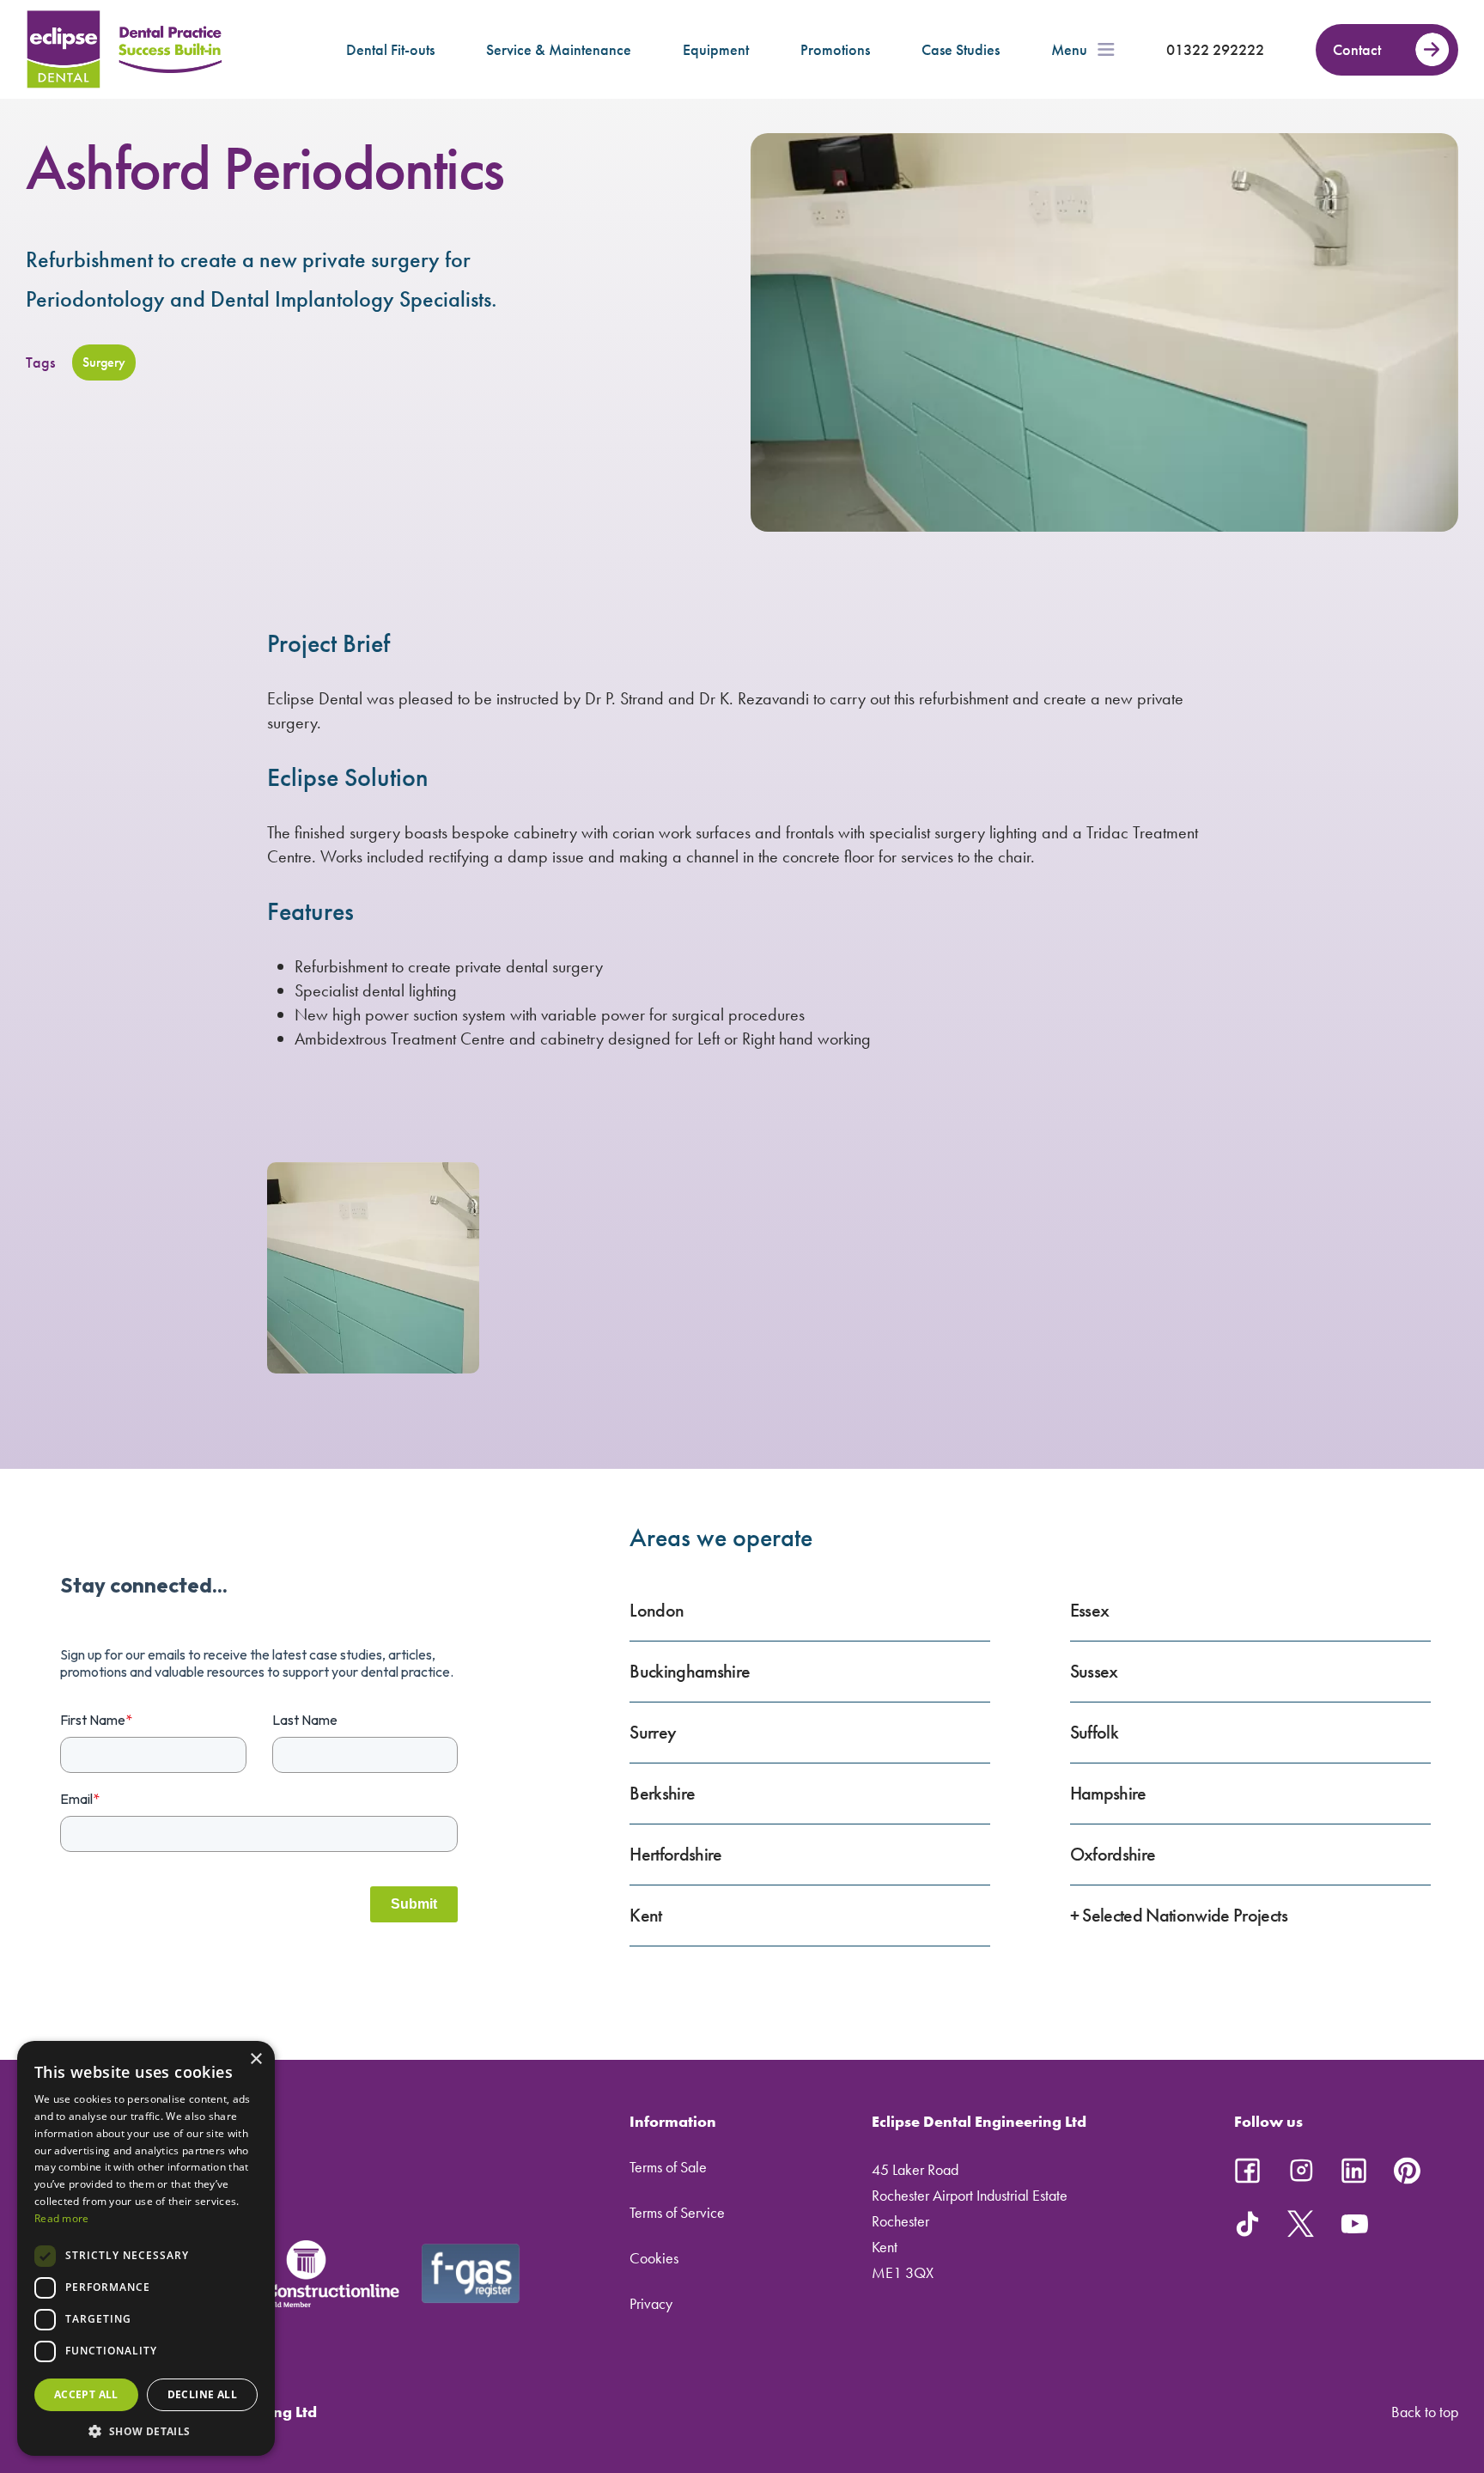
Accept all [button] (86, 2394)
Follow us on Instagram (1301, 2171)
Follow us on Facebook (1248, 2171)
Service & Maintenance (559, 49)
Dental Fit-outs (390, 49)
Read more (62, 2218)
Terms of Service (677, 2212)
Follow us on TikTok (1248, 2224)
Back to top (1425, 2412)
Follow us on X (1301, 2224)
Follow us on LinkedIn (1354, 2171)
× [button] (255, 2059)
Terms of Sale (668, 2167)
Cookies (654, 2258)
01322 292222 (1215, 49)
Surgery (104, 362)
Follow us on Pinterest (1408, 2171)
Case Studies (961, 49)
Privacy (651, 2303)
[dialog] (146, 2248)
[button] (146, 2430)
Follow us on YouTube (1354, 2224)
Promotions (835, 49)
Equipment (716, 49)
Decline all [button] (202, 2394)
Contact (1357, 49)
